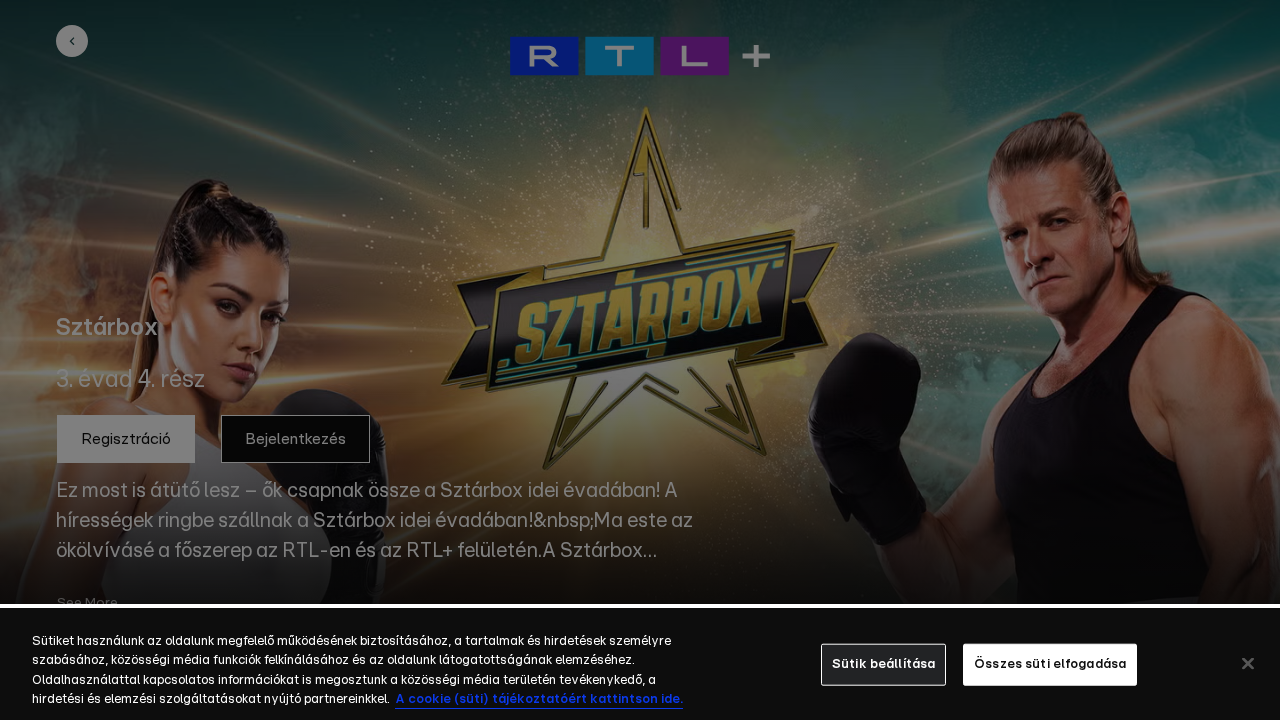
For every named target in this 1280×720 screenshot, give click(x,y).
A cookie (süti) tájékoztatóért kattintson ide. (539, 699)
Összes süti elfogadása (1050, 664)
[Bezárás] (1248, 663)
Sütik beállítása (883, 664)
